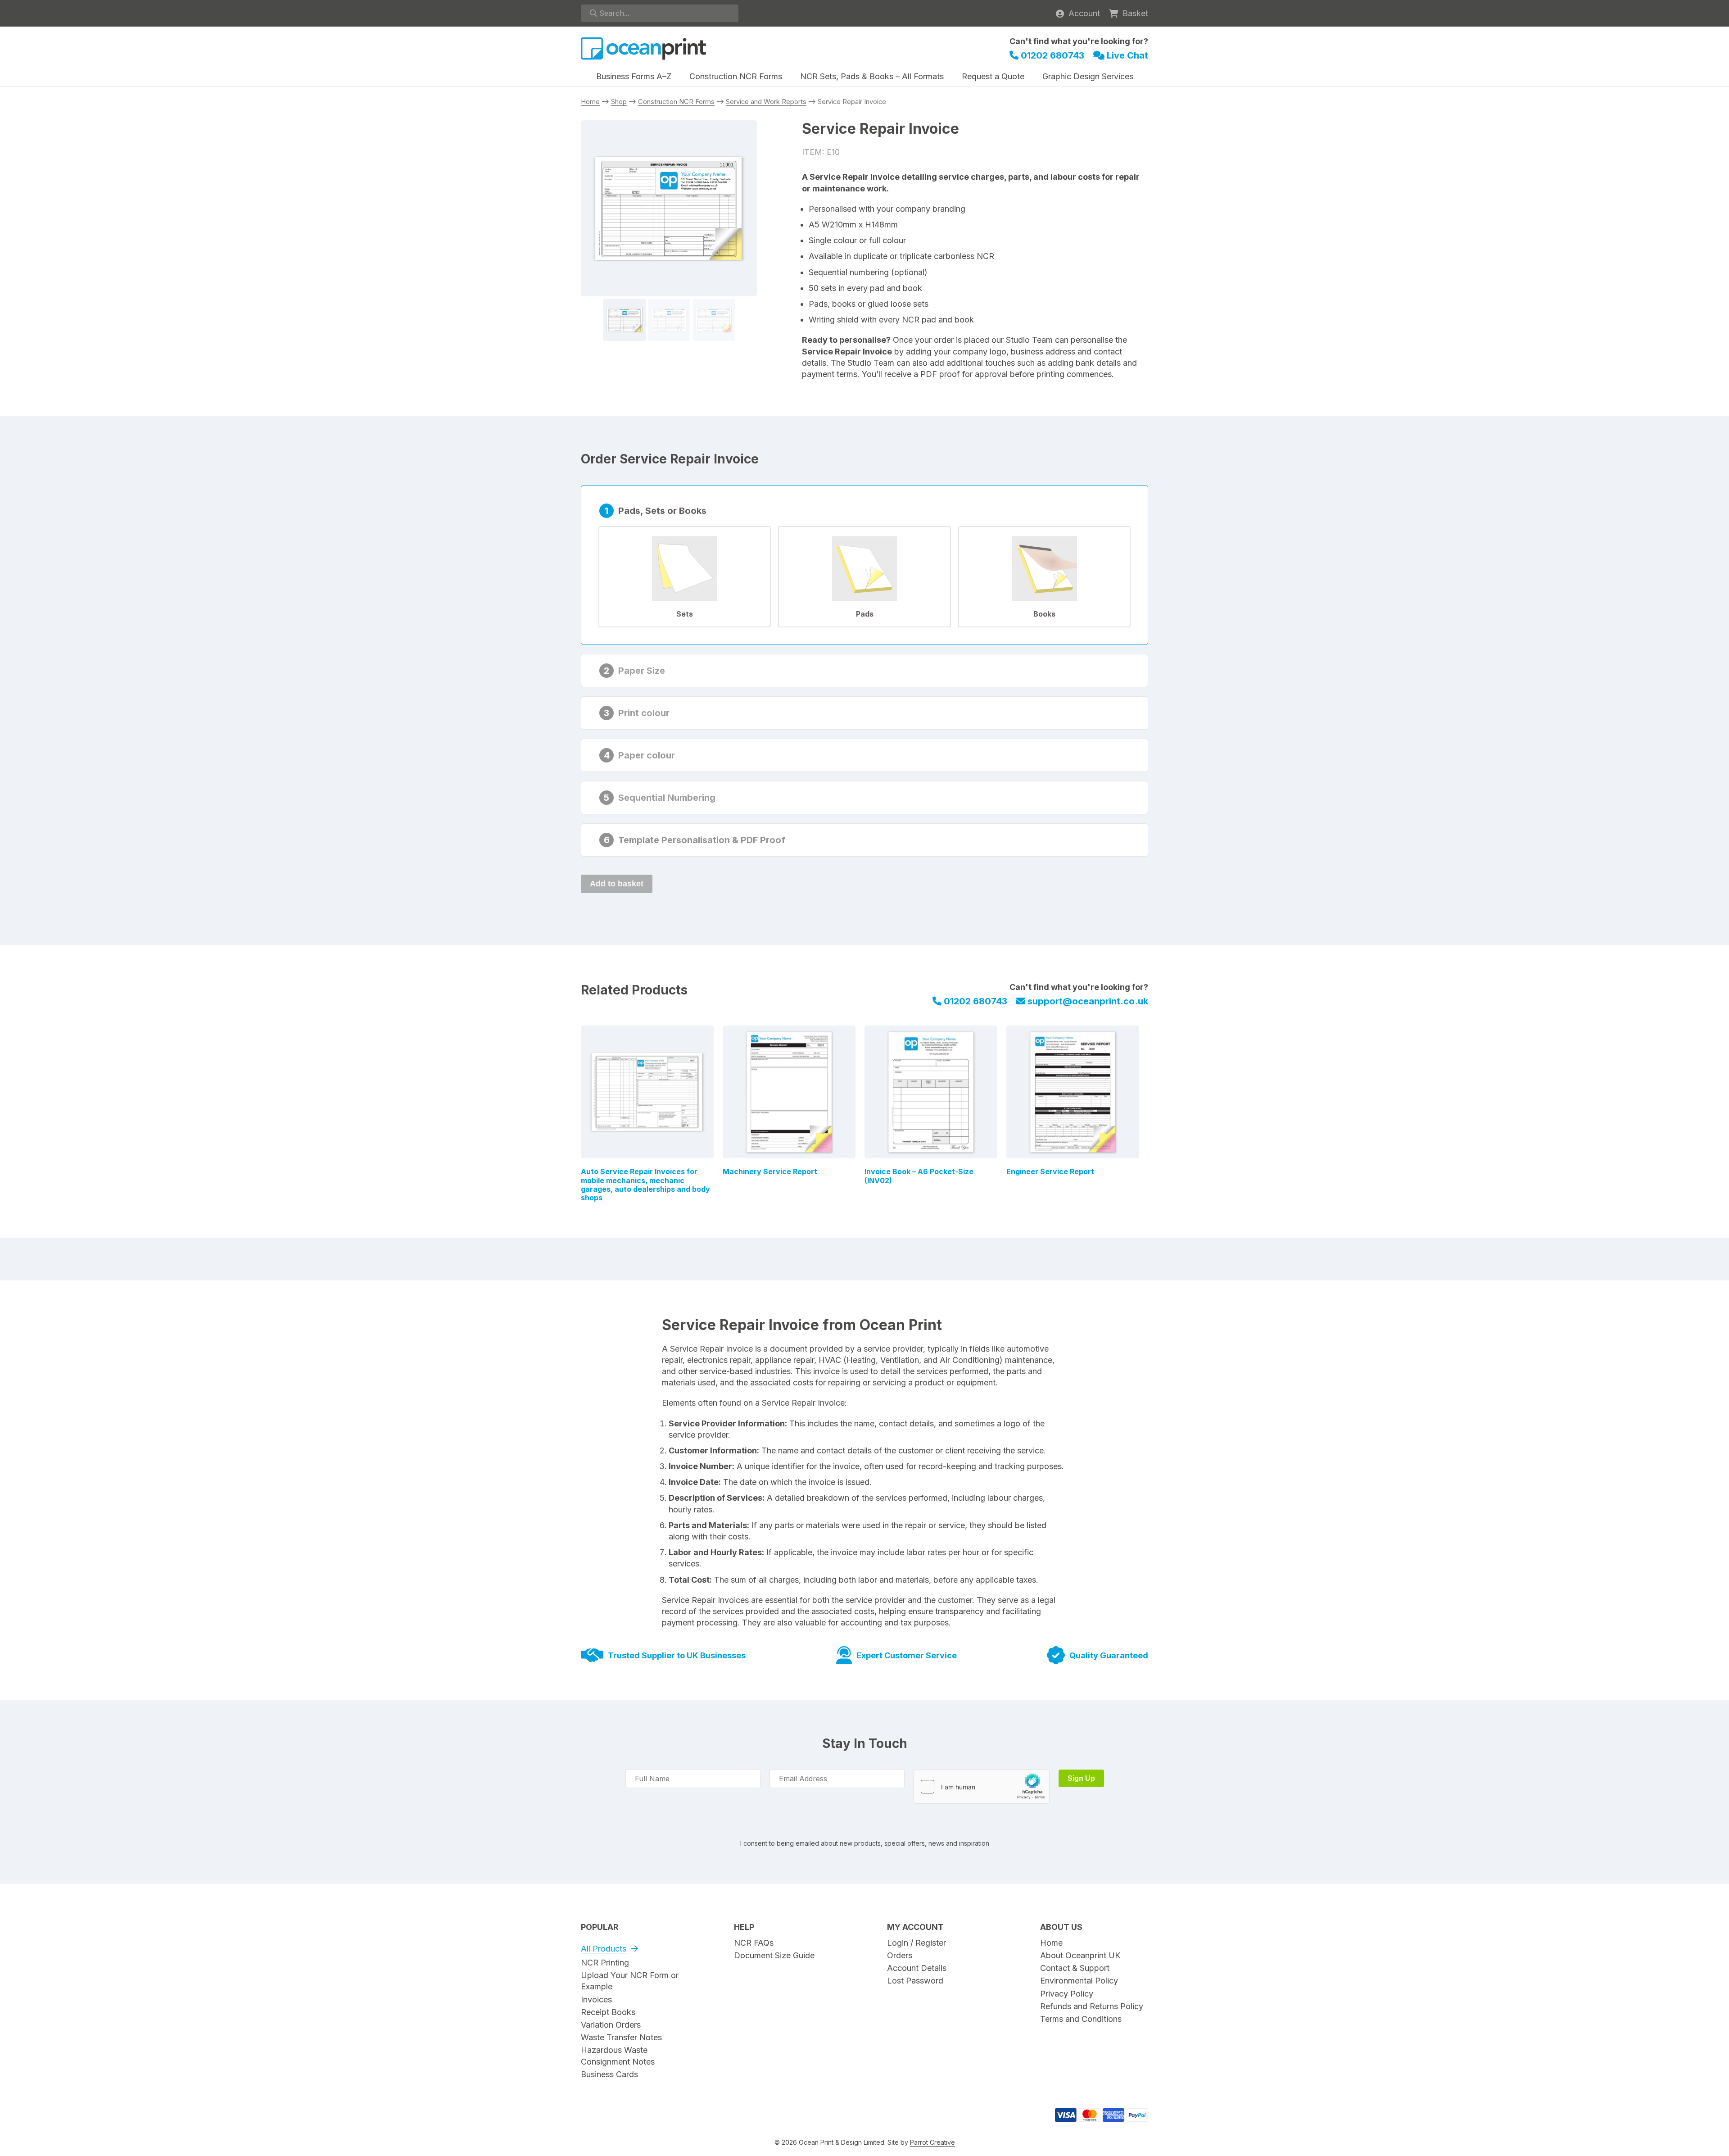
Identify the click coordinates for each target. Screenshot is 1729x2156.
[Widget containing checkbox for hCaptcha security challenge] (982, 1787)
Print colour (644, 713)
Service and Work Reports (766, 102)
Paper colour (647, 755)
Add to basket (617, 884)
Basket (1135, 13)
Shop (619, 102)
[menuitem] (634, 77)
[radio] (685, 577)
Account (1084, 13)
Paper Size (642, 671)
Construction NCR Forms (676, 102)
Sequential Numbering (667, 798)
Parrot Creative (932, 2142)
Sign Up (1081, 1778)
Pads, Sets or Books (662, 511)
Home (590, 102)
